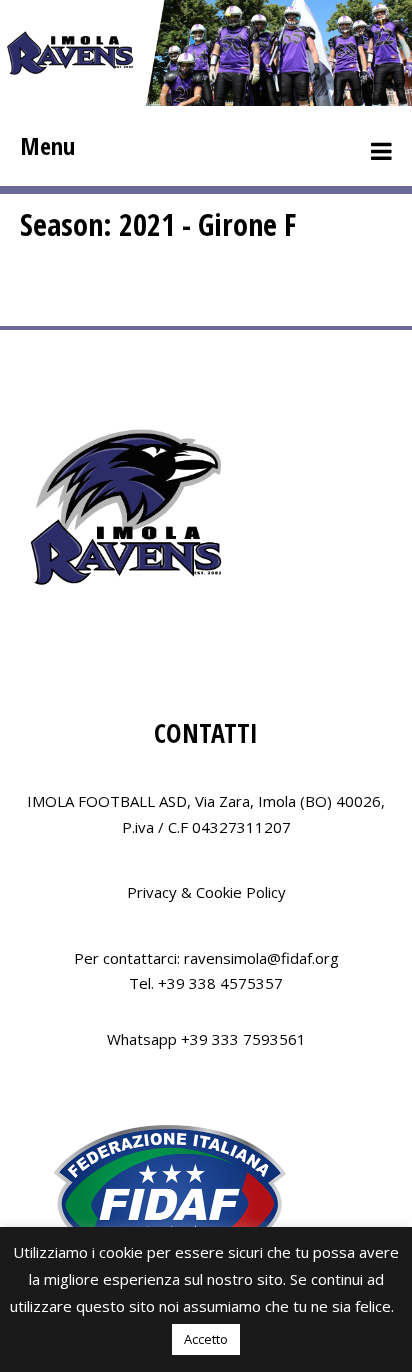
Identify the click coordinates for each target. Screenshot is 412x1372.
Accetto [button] (206, 1339)
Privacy (152, 892)
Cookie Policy (241, 892)
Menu (47, 145)
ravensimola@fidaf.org (261, 958)
